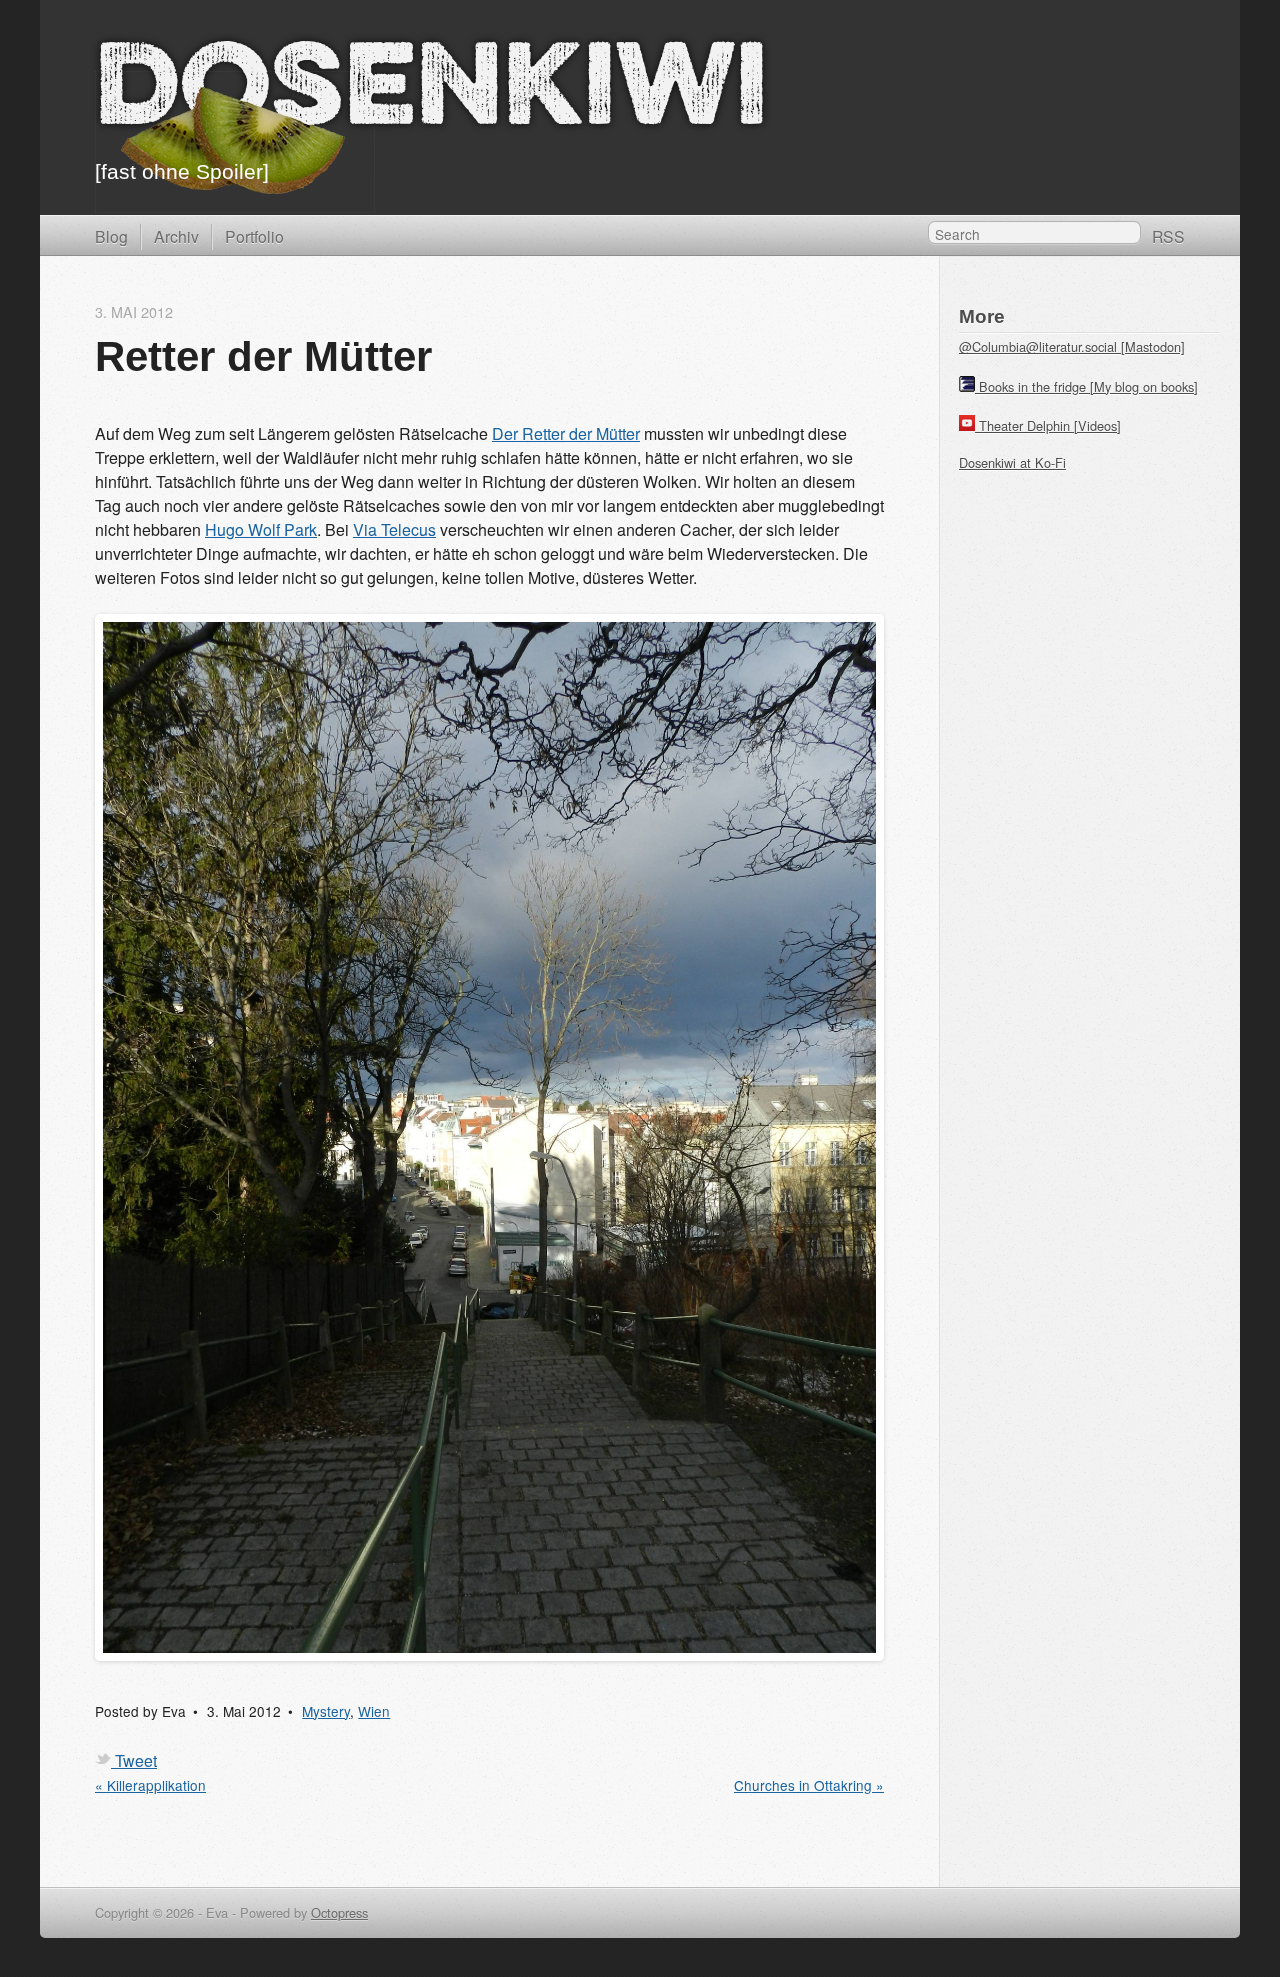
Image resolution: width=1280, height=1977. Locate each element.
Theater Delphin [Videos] (1050, 425)
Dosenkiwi (431, 93)
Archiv (176, 236)
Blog (111, 236)
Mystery (326, 1711)
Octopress (339, 1912)
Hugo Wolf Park (261, 529)
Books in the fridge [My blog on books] (1088, 386)
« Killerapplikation (150, 1785)
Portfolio (254, 236)
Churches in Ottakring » (809, 1785)
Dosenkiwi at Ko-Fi (1012, 462)
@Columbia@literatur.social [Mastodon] (1072, 346)
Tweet (136, 1760)
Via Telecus (394, 529)
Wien (374, 1711)
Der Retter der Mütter (566, 433)
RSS (1168, 236)
